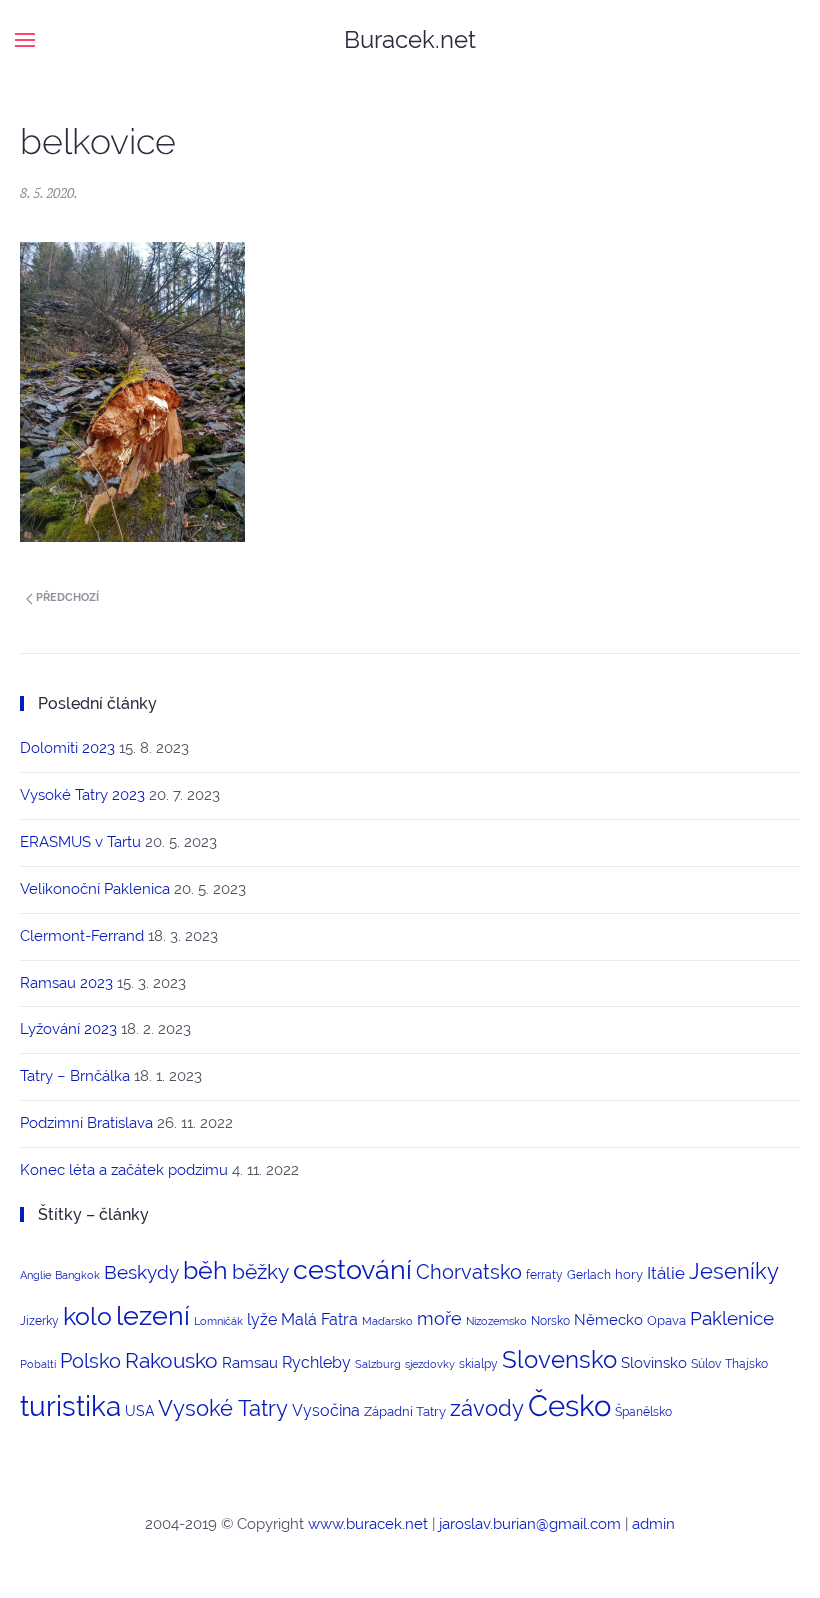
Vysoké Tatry (223, 1408)
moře (439, 1318)
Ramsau (250, 1362)
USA (139, 1411)
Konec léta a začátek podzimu (124, 1170)
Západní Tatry (405, 1411)
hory (629, 1274)
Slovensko (559, 1359)
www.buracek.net (368, 1524)
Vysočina (326, 1410)
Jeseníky (734, 1271)
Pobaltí (38, 1364)
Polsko (90, 1361)
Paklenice (732, 1318)
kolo (87, 1316)
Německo (608, 1319)
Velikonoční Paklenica (95, 889)
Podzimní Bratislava (86, 1123)
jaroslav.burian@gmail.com (530, 1524)
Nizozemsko (496, 1321)
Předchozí (66, 597)
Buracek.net (410, 39)
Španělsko (643, 1412)
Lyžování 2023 (68, 1029)
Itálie (666, 1273)
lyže (262, 1319)
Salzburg (378, 1364)
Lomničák (218, 1321)
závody (487, 1408)
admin (653, 1524)
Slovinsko (654, 1362)
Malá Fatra (319, 1319)
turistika (70, 1406)
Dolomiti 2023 (67, 748)
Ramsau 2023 (66, 983)
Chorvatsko (469, 1272)
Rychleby (316, 1362)
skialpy (478, 1364)
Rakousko (171, 1360)
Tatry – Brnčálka (75, 1076)
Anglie (35, 1275)
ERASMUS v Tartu (80, 842)
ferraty (544, 1275)
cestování (352, 1269)
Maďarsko (387, 1321)
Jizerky (39, 1321)
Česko (569, 1405)
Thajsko (746, 1364)
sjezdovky (430, 1364)
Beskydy (141, 1272)
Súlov (706, 1364)
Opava (666, 1320)
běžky (260, 1272)
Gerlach (589, 1275)
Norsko (550, 1321)
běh (205, 1270)
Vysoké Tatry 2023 (82, 795)
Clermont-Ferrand (82, 936)
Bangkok (77, 1275)
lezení (153, 1315)
